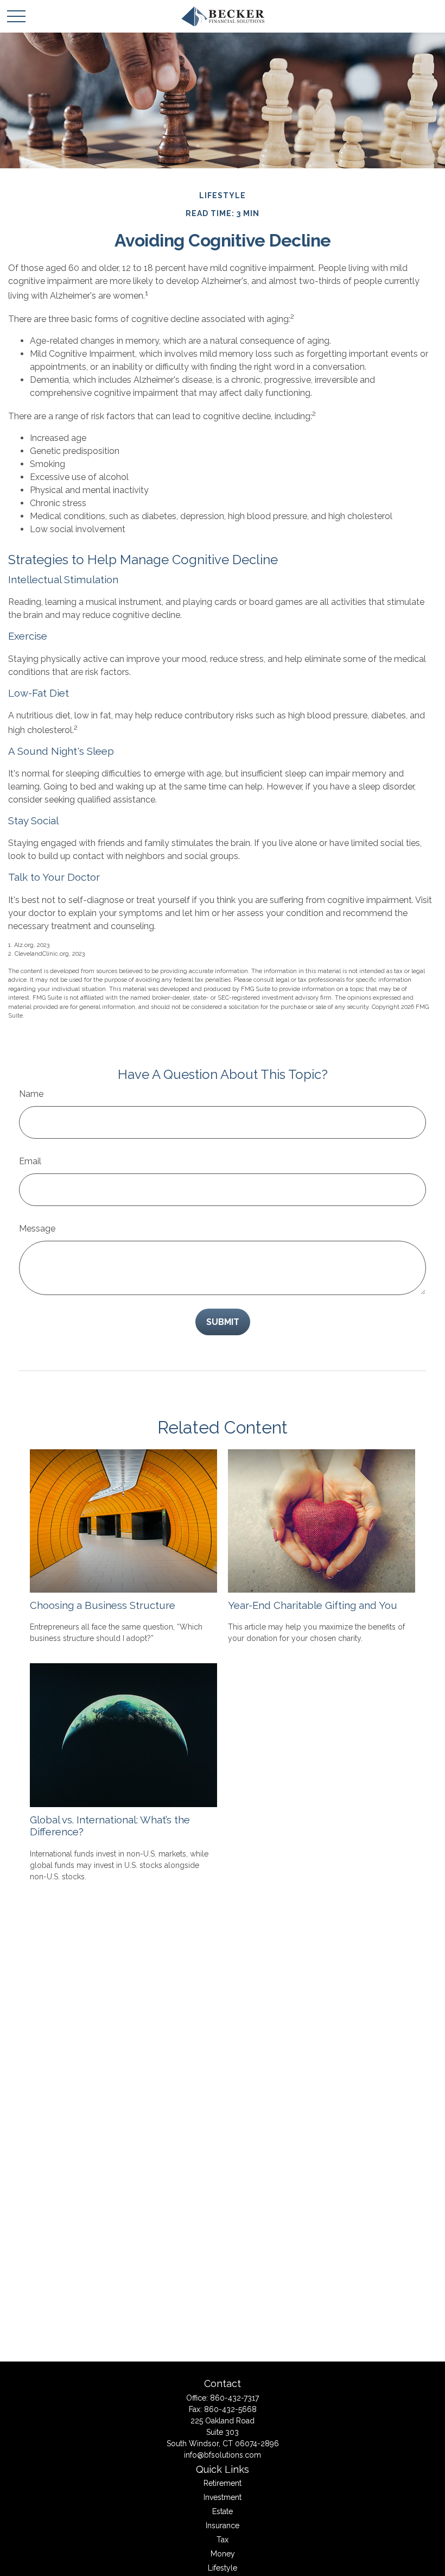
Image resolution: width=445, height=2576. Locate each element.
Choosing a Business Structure (103, 1605)
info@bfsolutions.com (223, 2455)
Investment (223, 2497)
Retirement (223, 2483)
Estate (223, 2511)
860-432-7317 (234, 2398)
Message (37, 1229)
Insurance (223, 2526)
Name (31, 1094)
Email (30, 1161)
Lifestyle (223, 2568)
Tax (223, 2540)
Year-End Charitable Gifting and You (313, 1605)
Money (223, 2554)
